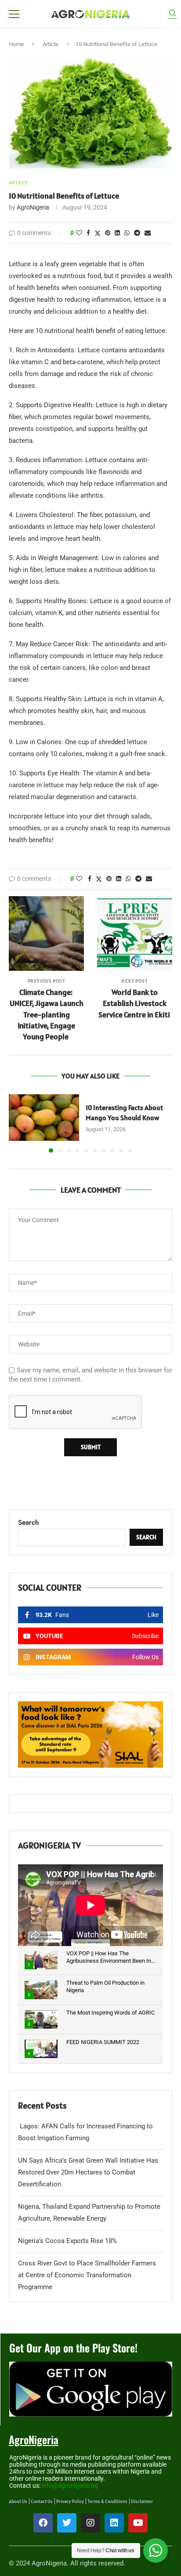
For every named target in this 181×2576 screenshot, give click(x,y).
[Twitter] (67, 2523)
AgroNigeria (33, 207)
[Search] (172, 14)
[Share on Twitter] (98, 233)
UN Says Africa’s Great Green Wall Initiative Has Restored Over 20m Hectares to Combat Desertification (88, 2172)
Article (51, 44)
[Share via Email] (148, 233)
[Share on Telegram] (137, 233)
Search (28, 1523)
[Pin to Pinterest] (108, 233)
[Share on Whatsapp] (127, 233)
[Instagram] (90, 2523)
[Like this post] (79, 233)
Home (16, 44)
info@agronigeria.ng (70, 2486)
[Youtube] (138, 2523)
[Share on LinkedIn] (117, 233)
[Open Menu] (14, 14)
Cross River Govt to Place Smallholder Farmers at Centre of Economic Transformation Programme (87, 2275)
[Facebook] (43, 2523)
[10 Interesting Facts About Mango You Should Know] (44, 1118)
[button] (16, 1123)
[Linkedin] (114, 2523)
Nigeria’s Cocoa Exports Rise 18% (67, 2241)
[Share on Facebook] (88, 233)
